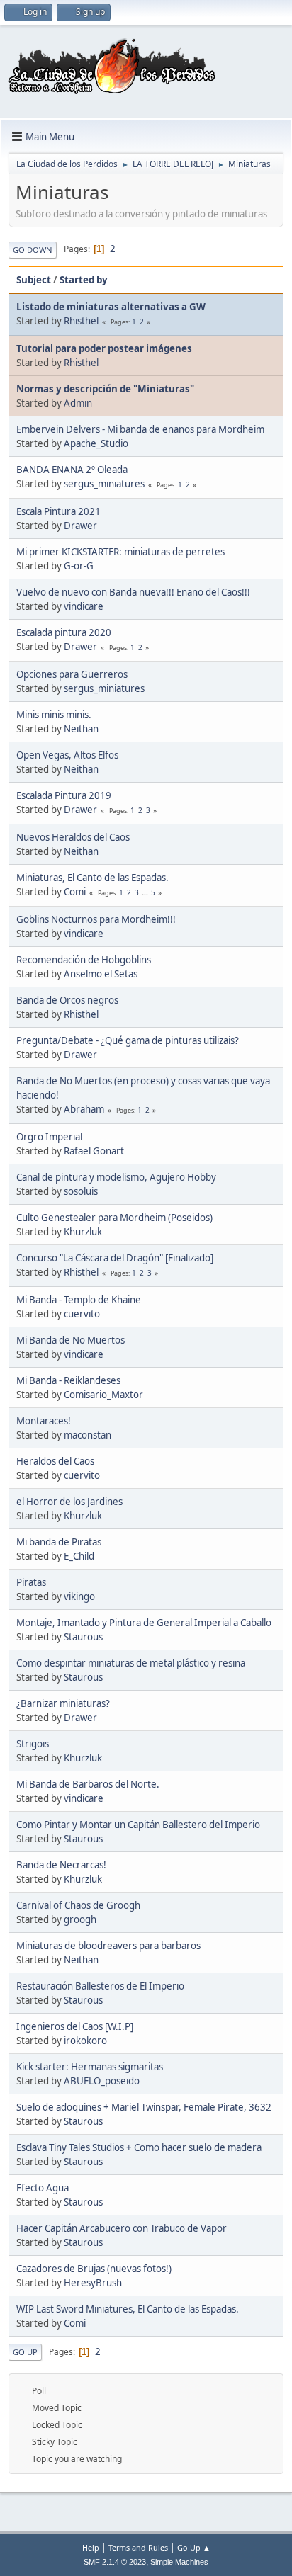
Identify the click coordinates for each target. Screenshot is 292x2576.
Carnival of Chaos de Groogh (78, 1905)
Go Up (25, 2352)
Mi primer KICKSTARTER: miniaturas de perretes (120, 552)
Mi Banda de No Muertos (71, 1340)
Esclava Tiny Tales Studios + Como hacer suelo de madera (139, 2147)
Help (91, 2547)
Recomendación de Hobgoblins (84, 960)
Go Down (33, 250)
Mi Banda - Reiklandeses (68, 1380)
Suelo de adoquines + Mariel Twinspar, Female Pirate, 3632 (144, 2107)
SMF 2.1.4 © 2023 (115, 2562)
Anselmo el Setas (101, 974)
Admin (78, 403)
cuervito (82, 1314)
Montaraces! (44, 1421)
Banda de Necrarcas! (61, 1865)
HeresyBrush (93, 2283)
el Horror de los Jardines (69, 1502)
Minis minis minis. (54, 715)
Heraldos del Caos (55, 1461)
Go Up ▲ (194, 2547)
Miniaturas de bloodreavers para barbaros (108, 1946)
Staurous (83, 1637)
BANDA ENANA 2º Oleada (72, 470)
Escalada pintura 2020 (64, 632)
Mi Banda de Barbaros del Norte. (88, 1784)
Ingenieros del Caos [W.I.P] (75, 2026)
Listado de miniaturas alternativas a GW (111, 307)
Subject (34, 280)
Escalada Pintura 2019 (64, 795)
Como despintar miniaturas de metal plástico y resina (131, 1663)
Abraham (84, 1109)
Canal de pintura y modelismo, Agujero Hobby (116, 1177)
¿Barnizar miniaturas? (63, 1703)
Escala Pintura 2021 (58, 511)
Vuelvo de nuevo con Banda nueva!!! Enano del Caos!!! (133, 592)
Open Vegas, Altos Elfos (67, 755)
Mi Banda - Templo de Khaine (79, 1300)
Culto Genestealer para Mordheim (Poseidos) (114, 1218)
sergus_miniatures (104, 484)
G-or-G (79, 566)
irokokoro (85, 2041)
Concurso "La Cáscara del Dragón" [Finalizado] (115, 1258)
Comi (75, 892)
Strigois (33, 1744)
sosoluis (81, 1191)
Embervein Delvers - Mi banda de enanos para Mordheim (140, 429)
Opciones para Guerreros (72, 674)
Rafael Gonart (94, 1151)
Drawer (80, 526)
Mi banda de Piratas (59, 1542)
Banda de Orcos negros (67, 1000)
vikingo (79, 1596)
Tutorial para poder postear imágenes (104, 348)
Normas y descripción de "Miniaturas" (105, 389)
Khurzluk (83, 1232)
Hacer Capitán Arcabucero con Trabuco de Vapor (122, 2228)
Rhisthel (81, 321)
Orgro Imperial (49, 1137)
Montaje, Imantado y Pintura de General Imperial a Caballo (144, 1623)
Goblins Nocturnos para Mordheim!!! (96, 919)
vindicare (84, 606)
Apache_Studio (96, 443)
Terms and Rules (138, 2547)
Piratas (31, 1582)
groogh (80, 1919)
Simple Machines (179, 2562)
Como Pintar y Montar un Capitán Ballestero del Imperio (138, 1825)
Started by (84, 280)
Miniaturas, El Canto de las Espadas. (92, 878)
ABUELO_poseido (102, 2081)
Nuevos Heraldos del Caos (73, 837)
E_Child (79, 1556)
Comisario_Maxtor (103, 1395)
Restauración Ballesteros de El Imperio (100, 1986)
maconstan (88, 1435)
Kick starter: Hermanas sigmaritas (90, 2067)
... (146, 892)
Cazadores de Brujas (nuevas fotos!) (94, 2269)
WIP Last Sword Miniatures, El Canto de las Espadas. (128, 2309)
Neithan (81, 729)
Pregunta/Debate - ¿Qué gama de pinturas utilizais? (128, 1040)
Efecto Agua (43, 2188)
